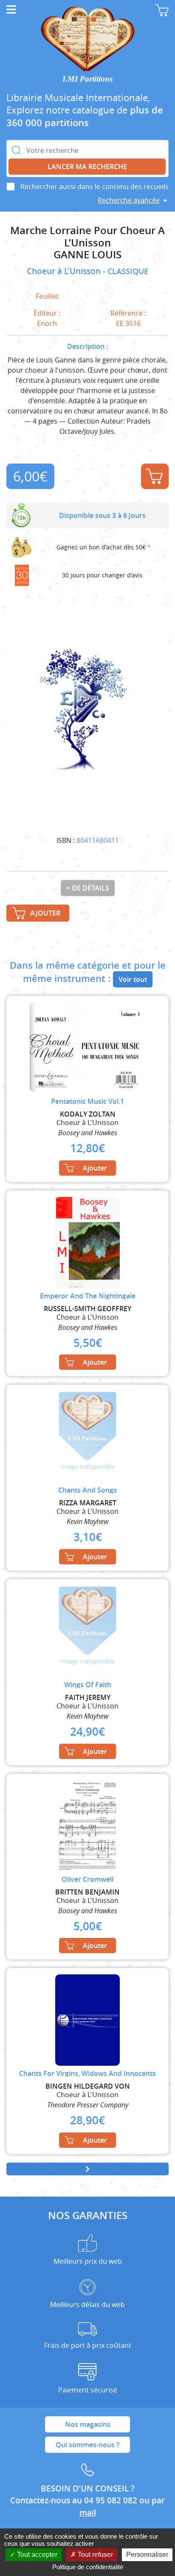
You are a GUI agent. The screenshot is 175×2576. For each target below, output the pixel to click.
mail (88, 2513)
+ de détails (88, 888)
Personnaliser (147, 2555)
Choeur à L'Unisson (65, 271)
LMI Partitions (87, 79)
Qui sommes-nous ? (87, 2445)
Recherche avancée (129, 200)
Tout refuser (95, 2555)
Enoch (47, 323)
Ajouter (155, 476)
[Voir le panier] (162, 10)
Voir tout (133, 979)
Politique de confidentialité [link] (88, 2567)
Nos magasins (88, 2424)
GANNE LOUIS (87, 255)
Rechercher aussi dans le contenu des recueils (95, 187)
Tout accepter (36, 2555)
